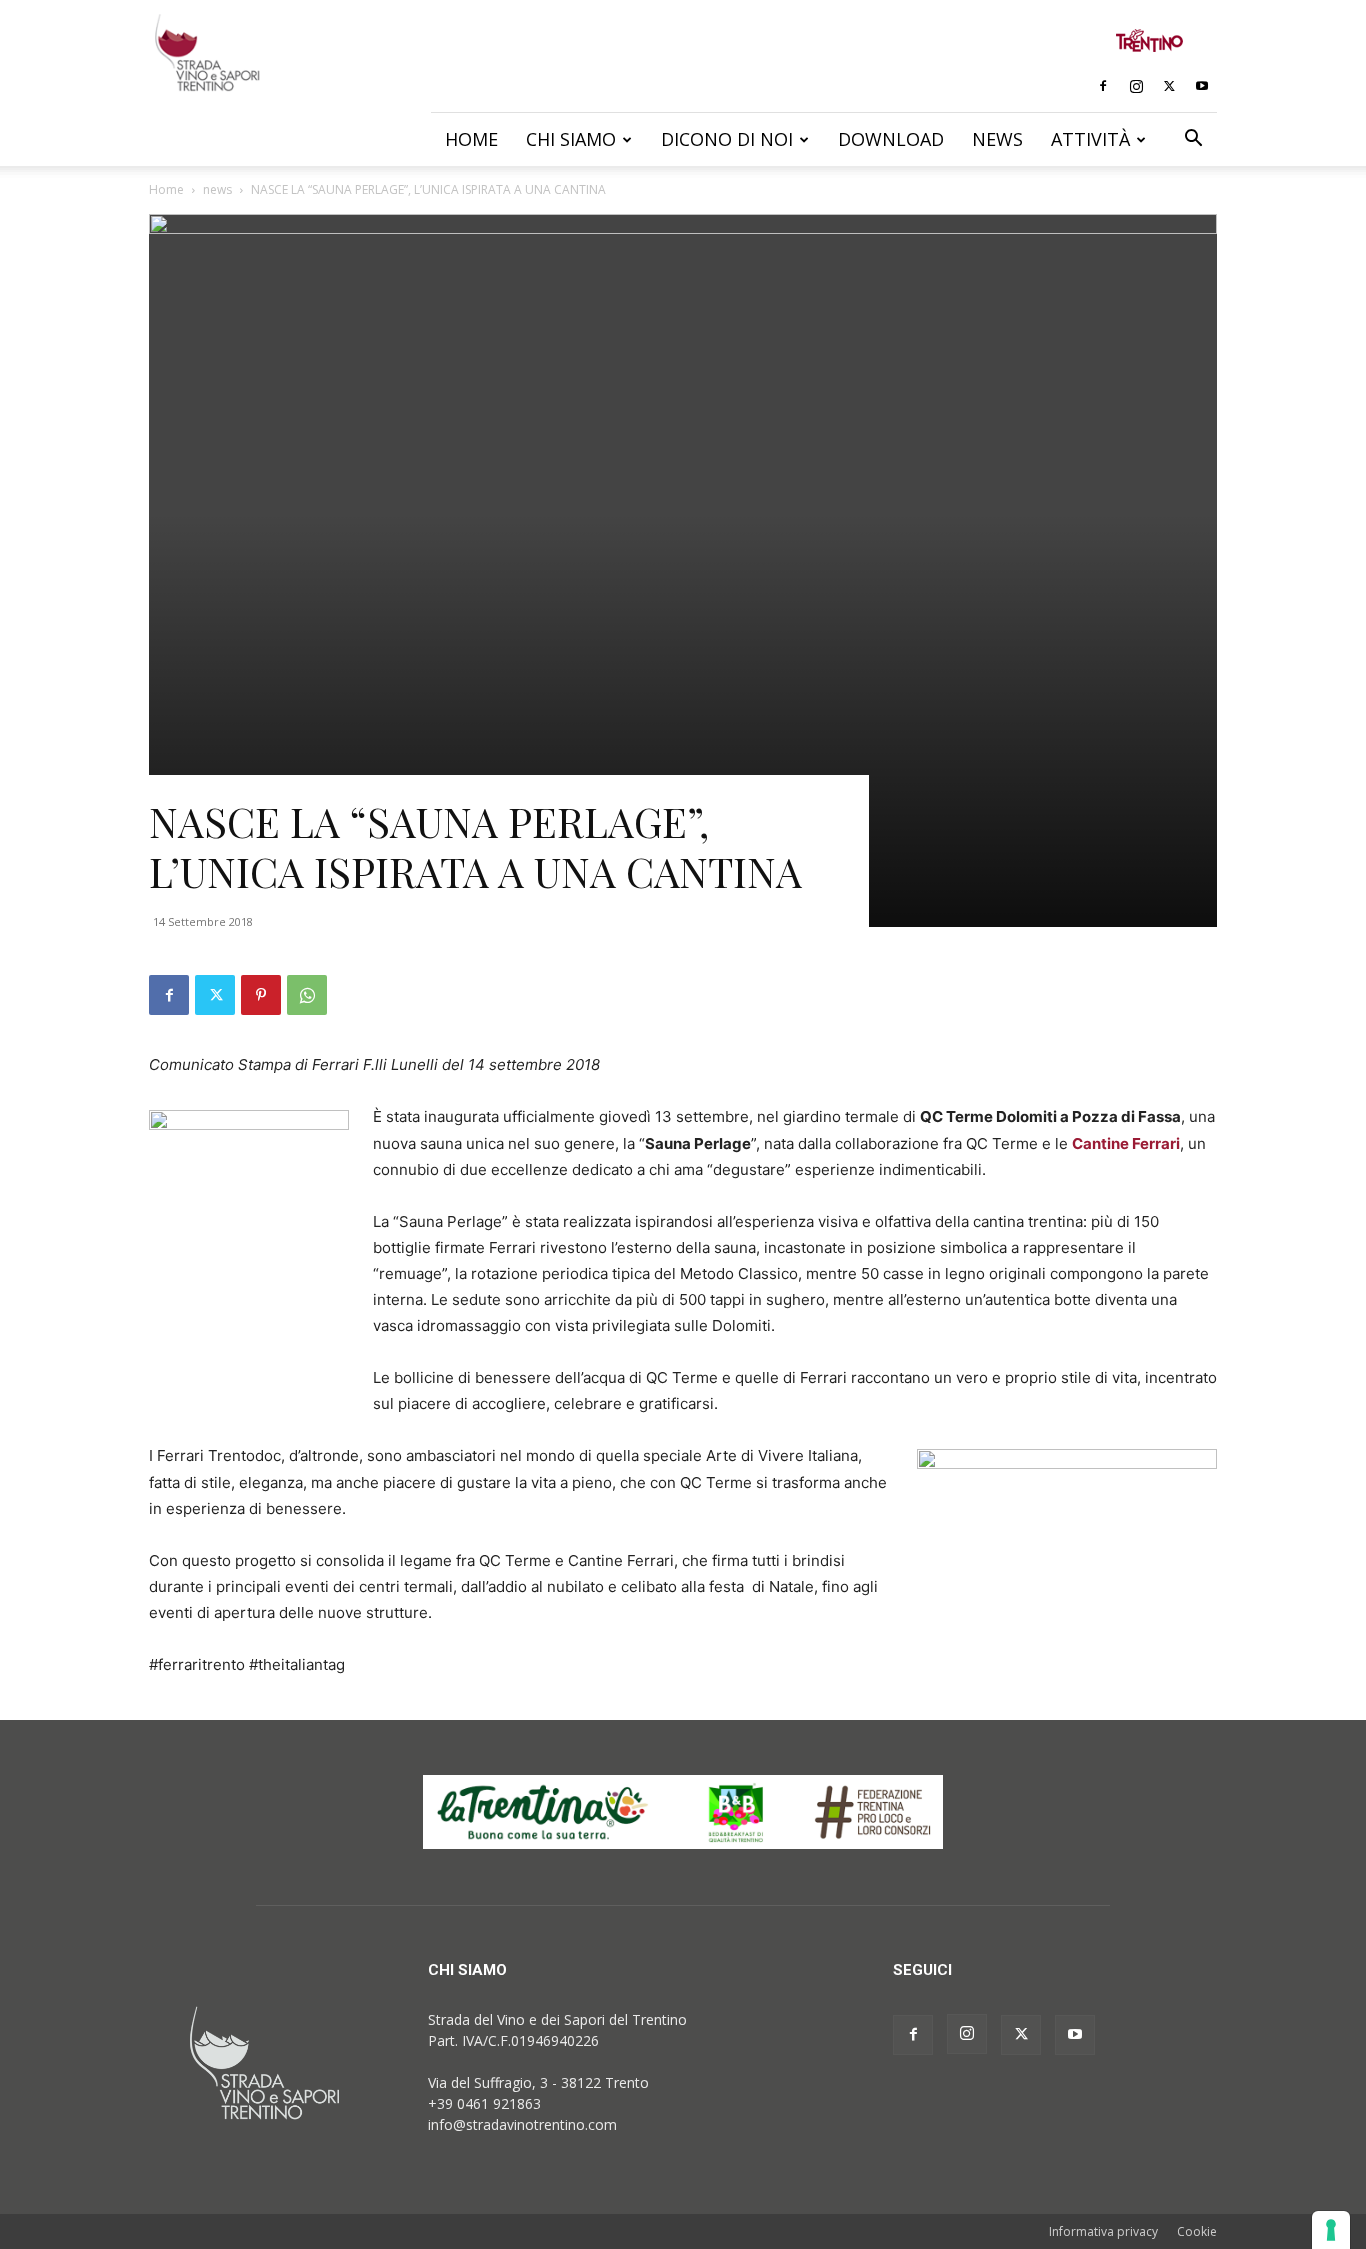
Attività (1090, 139)
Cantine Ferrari (1126, 1143)
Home (471, 139)
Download (891, 139)
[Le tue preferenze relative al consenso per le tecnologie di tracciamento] (1331, 2230)
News (997, 139)
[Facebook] (1103, 86)
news (217, 189)
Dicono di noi (727, 139)
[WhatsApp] (307, 995)
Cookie (1197, 2231)
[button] (1193, 140)
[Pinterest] (261, 995)
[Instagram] (1136, 86)
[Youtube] (1202, 86)
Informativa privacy (1103, 2231)
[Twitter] (1169, 86)
